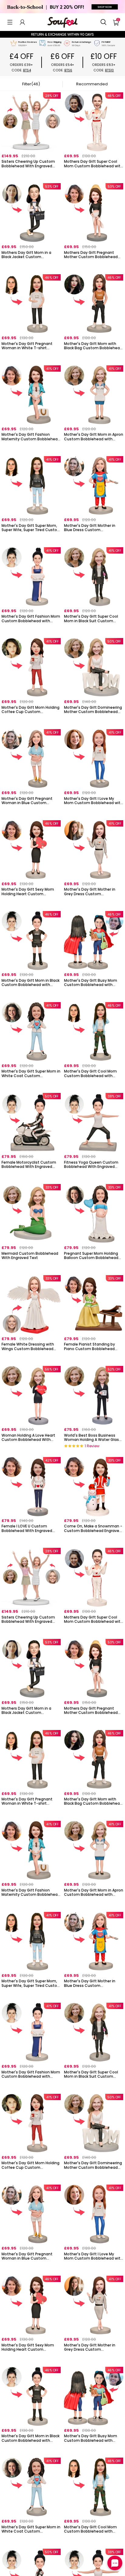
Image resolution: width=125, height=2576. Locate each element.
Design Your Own (31, 174)
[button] (10, 22)
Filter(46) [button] (31, 84)
